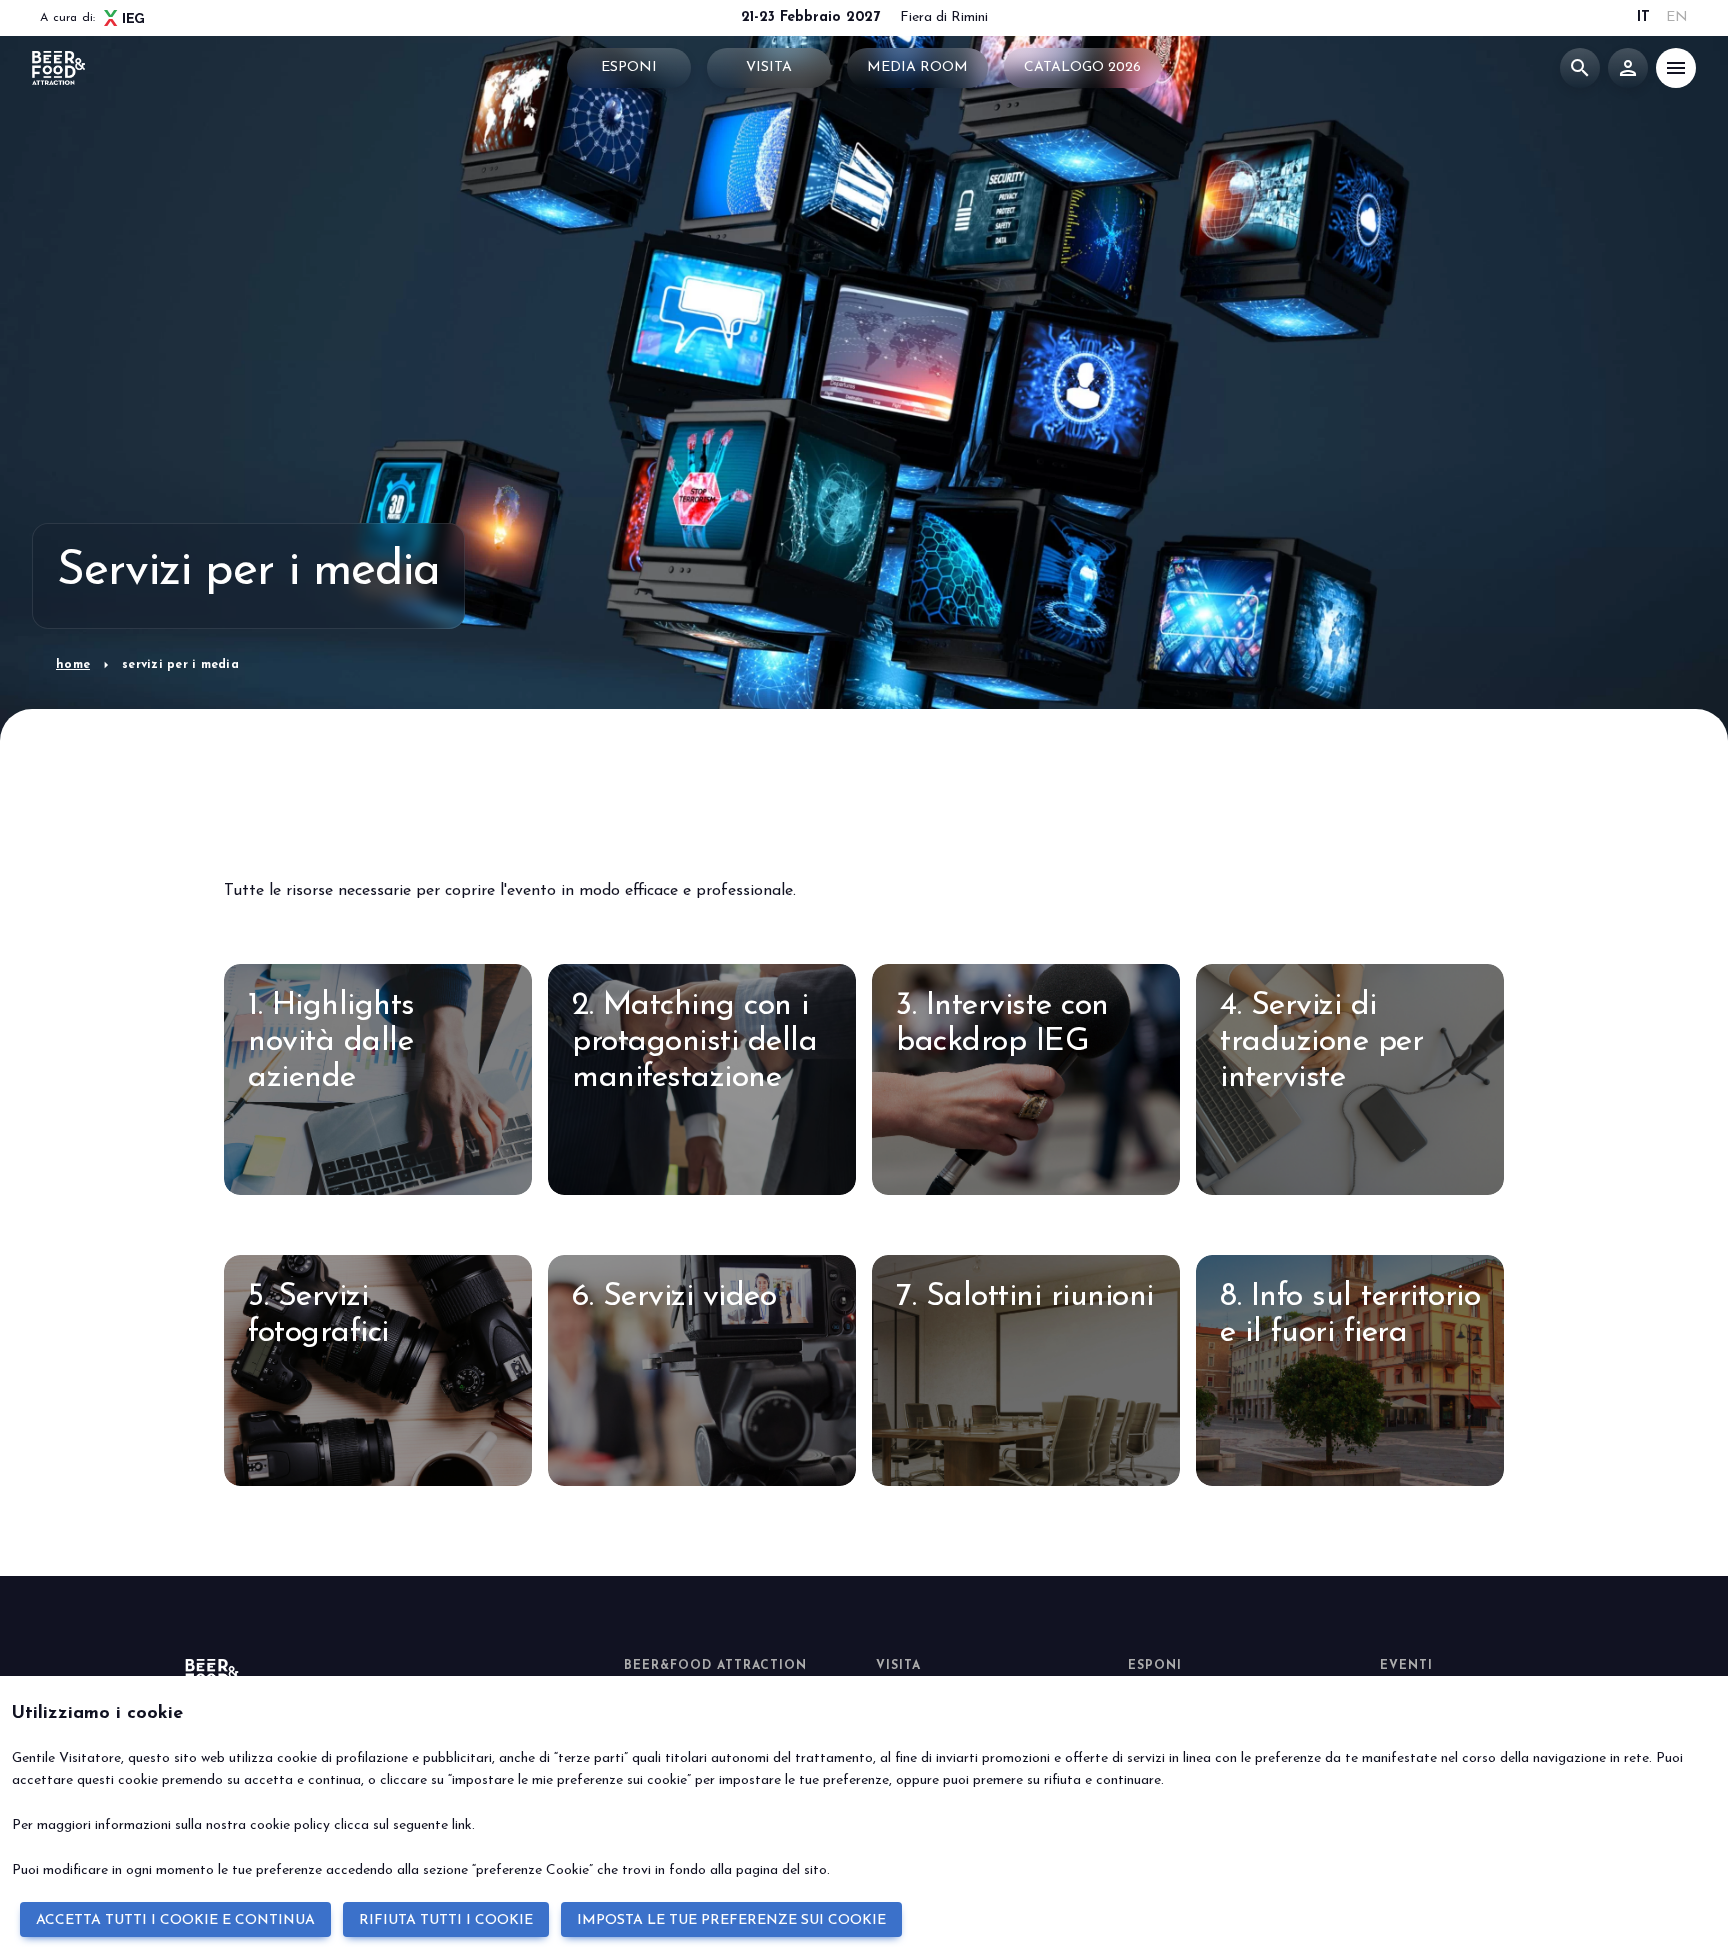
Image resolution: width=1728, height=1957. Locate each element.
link (462, 1825)
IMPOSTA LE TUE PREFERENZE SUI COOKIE (731, 1920)
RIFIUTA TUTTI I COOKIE (446, 1920)
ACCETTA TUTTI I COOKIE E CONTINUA (175, 1920)
